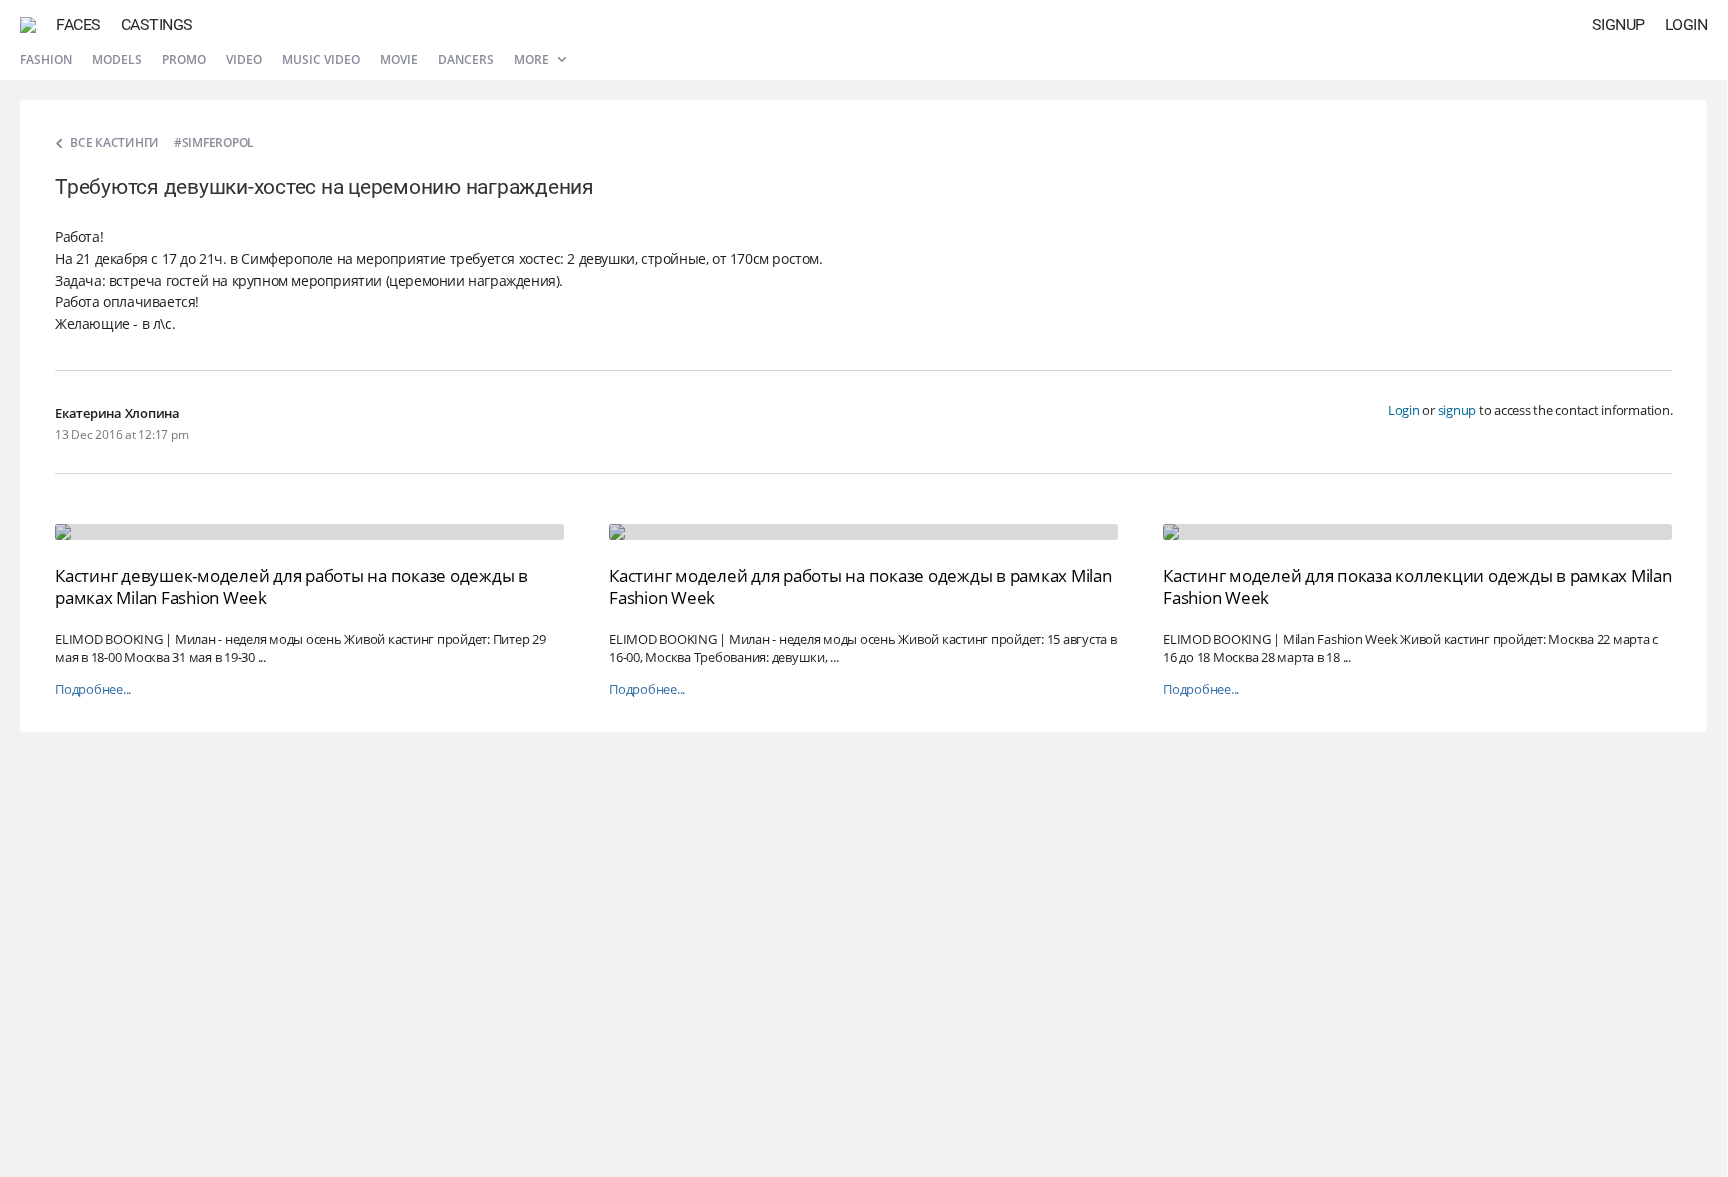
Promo (184, 59)
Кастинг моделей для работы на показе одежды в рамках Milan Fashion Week (860, 586)
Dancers (466, 59)
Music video (321, 59)
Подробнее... (93, 689)
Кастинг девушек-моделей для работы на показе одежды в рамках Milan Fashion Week (291, 586)
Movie (399, 59)
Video (244, 59)
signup (1457, 410)
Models (117, 59)
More (533, 59)
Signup (1618, 24)
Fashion (46, 59)
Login (1686, 24)
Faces (78, 24)
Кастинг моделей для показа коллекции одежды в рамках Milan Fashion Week (1417, 586)
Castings (157, 24)
